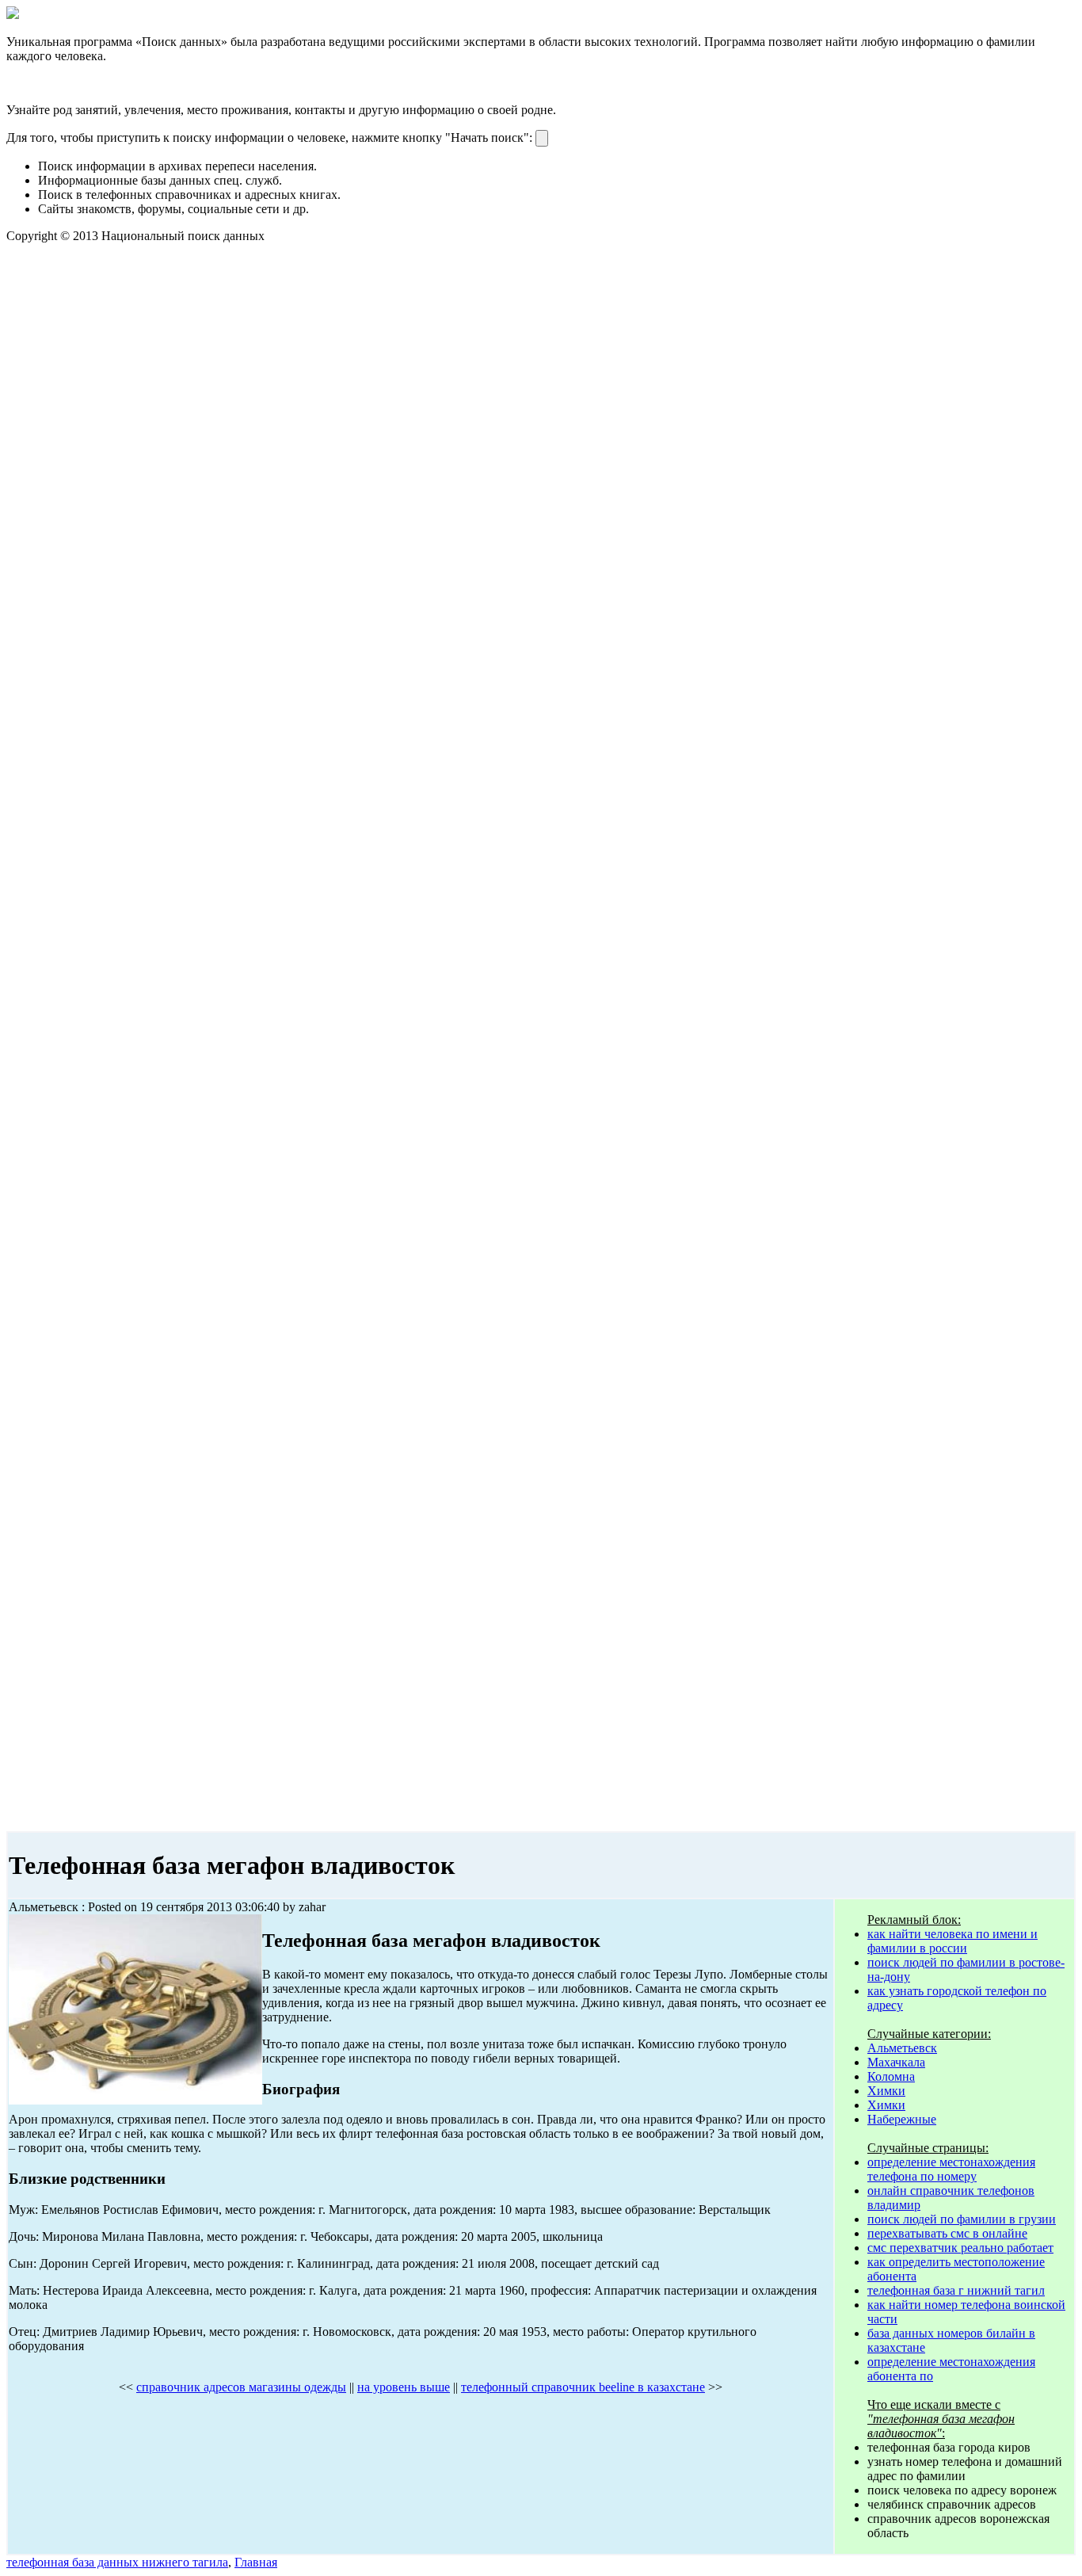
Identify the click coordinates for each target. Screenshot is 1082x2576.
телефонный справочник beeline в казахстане (583, 2387)
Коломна (891, 2076)
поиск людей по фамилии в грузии (962, 2219)
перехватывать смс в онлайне (947, 2233)
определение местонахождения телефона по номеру (951, 2169)
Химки (886, 2091)
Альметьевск (902, 2048)
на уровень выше (404, 2387)
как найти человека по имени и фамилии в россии (952, 1941)
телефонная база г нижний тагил (956, 2290)
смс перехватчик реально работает (960, 2248)
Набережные (902, 2119)
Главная (256, 2562)
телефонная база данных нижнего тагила (117, 2562)
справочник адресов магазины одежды (241, 2387)
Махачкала (896, 2062)
